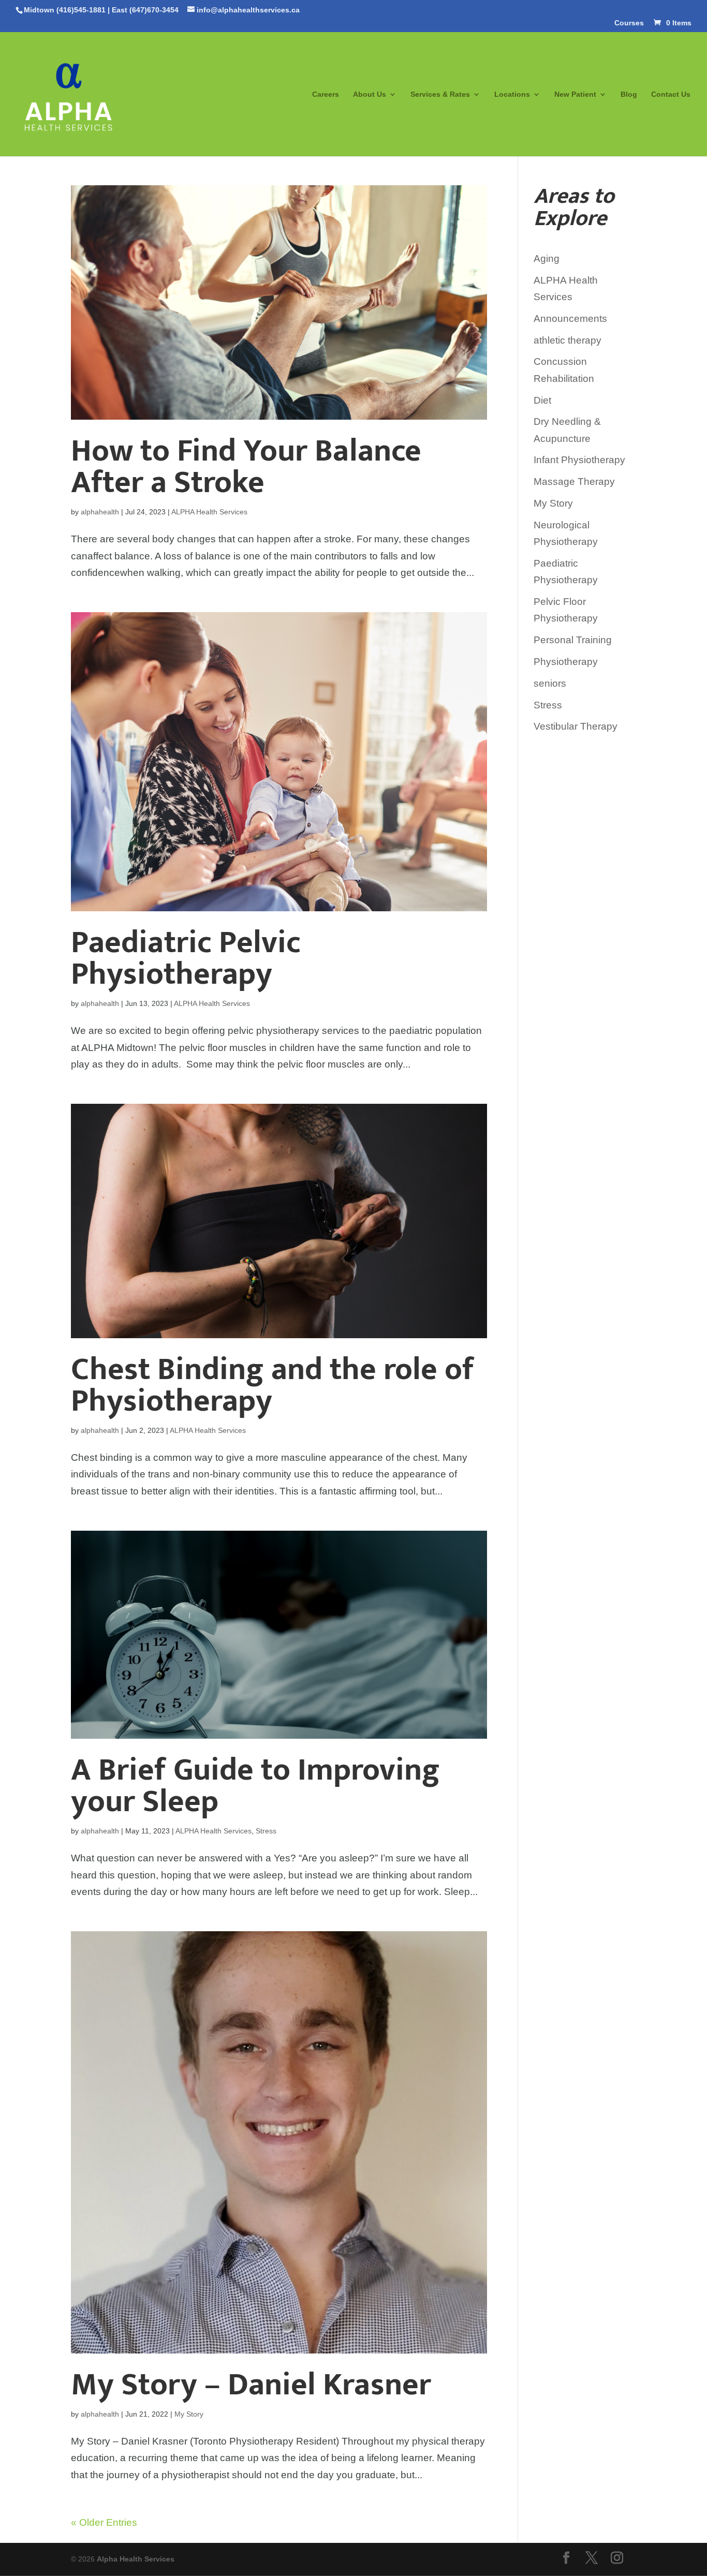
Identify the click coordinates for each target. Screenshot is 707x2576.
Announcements (570, 319)
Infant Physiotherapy (579, 460)
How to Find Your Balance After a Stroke (246, 467)
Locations (512, 94)
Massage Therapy (574, 482)
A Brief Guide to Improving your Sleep (255, 1786)
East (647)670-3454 (145, 10)
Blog (629, 94)
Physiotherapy (566, 662)
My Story (189, 2414)
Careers (326, 94)
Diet (542, 400)
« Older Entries (104, 2522)
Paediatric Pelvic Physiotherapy (186, 958)
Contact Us (671, 94)
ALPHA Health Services (209, 512)
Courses (629, 23)
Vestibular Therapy (576, 726)
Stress (266, 1831)
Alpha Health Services (136, 2559)
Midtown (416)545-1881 (65, 10)
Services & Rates (440, 94)
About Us (370, 94)
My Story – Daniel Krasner (251, 2385)
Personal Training (573, 640)
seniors (550, 683)
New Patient (575, 94)
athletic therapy (568, 340)
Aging (547, 258)
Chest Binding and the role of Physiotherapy (273, 1385)
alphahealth (100, 512)
